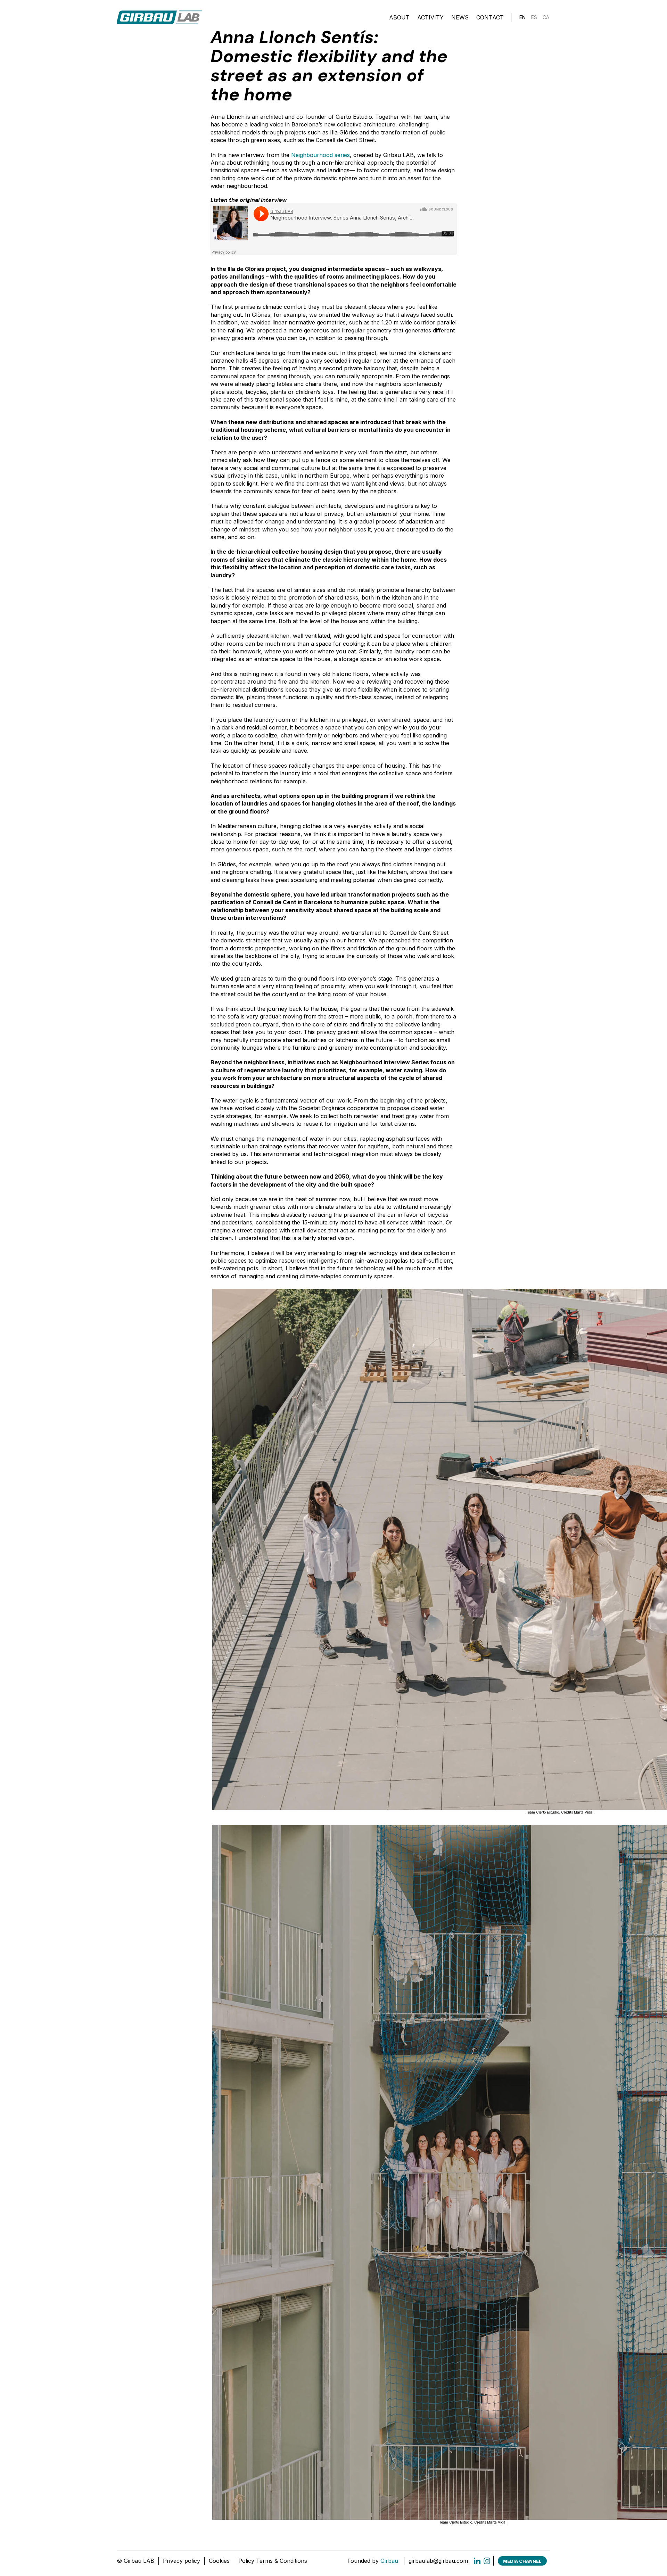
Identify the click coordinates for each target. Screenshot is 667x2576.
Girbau (389, 2561)
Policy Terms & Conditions (273, 2561)
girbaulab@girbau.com (438, 2561)
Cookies (219, 2561)
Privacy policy (182, 2561)
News (460, 17)
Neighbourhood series (320, 155)
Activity (430, 17)
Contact (490, 17)
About (399, 17)
